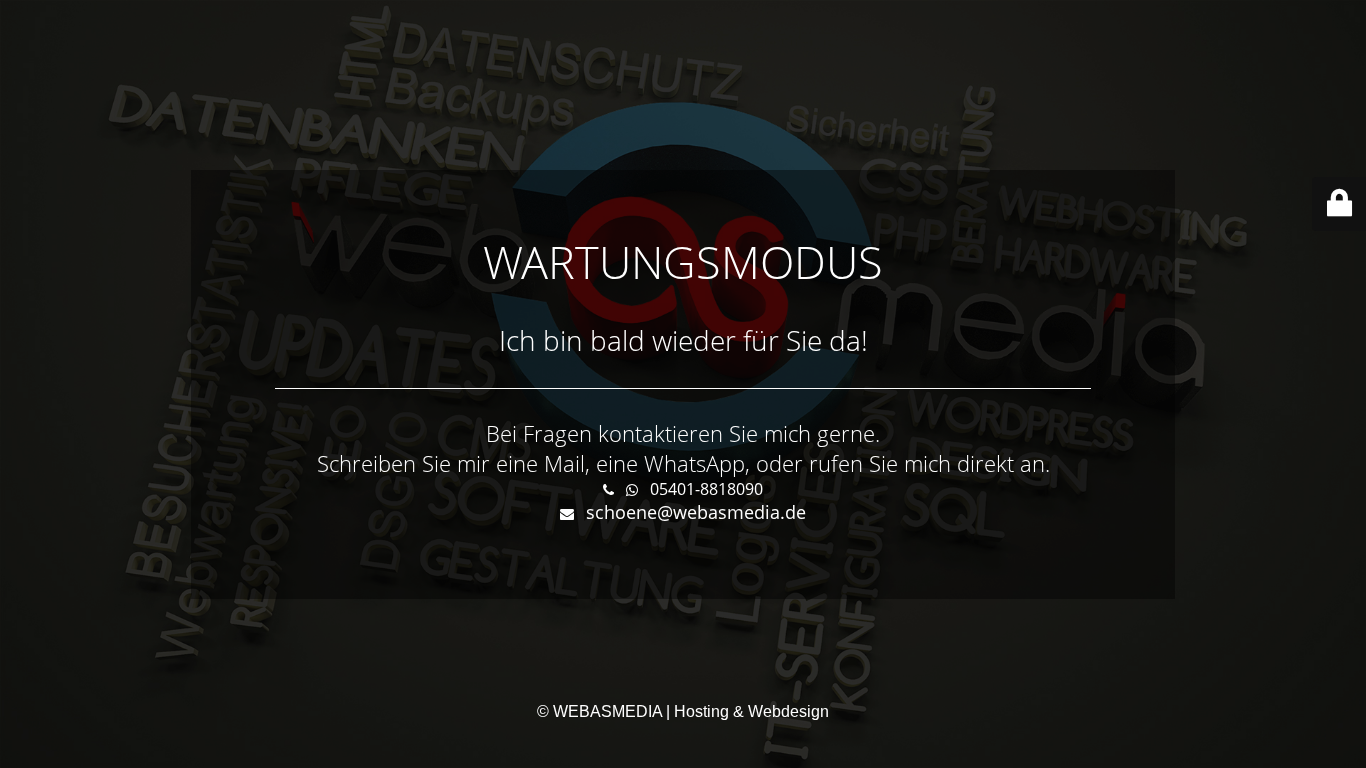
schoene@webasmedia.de (696, 512)
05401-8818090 (706, 489)
